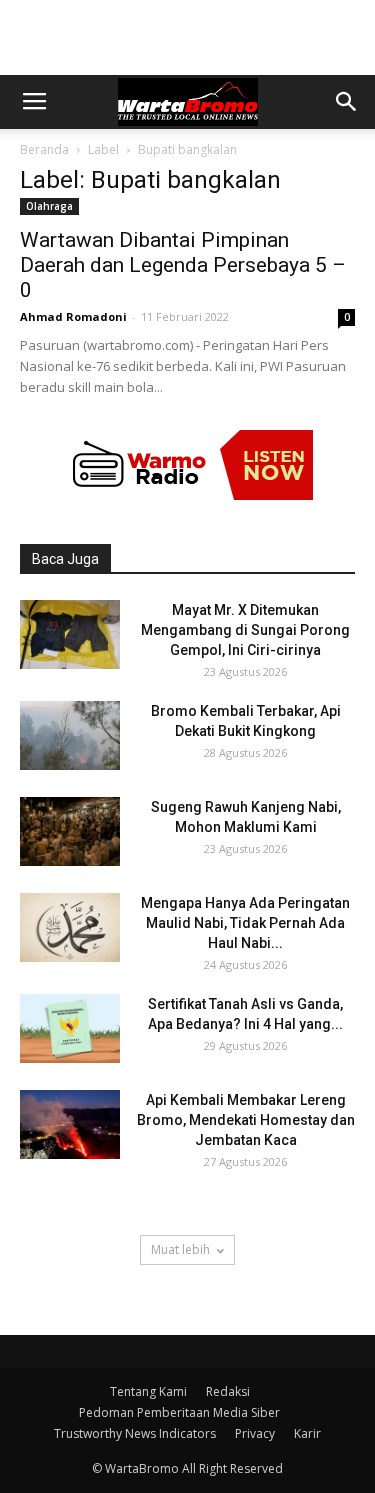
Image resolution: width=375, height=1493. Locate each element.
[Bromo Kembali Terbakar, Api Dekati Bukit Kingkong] (70, 735)
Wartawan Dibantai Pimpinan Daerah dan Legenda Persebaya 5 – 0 (183, 265)
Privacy (255, 1433)
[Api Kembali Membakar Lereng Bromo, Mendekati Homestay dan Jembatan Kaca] (70, 1124)
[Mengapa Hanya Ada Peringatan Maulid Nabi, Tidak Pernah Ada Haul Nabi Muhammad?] (70, 927)
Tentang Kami (148, 1391)
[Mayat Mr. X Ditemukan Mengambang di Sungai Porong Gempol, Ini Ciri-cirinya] (70, 634)
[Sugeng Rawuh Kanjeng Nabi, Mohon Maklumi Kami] (70, 831)
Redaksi (228, 1391)
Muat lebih (180, 1249)
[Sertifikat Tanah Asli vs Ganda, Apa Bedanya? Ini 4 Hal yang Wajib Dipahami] (70, 1028)
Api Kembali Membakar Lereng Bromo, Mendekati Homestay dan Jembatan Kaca (246, 1120)
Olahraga (49, 206)
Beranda (44, 149)
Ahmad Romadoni (73, 316)
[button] (347, 102)
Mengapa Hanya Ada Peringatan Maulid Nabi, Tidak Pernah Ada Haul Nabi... (245, 923)
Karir (307, 1433)
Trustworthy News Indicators (135, 1433)
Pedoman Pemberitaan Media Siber (179, 1412)
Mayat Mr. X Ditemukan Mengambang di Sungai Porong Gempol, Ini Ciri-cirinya (245, 630)
